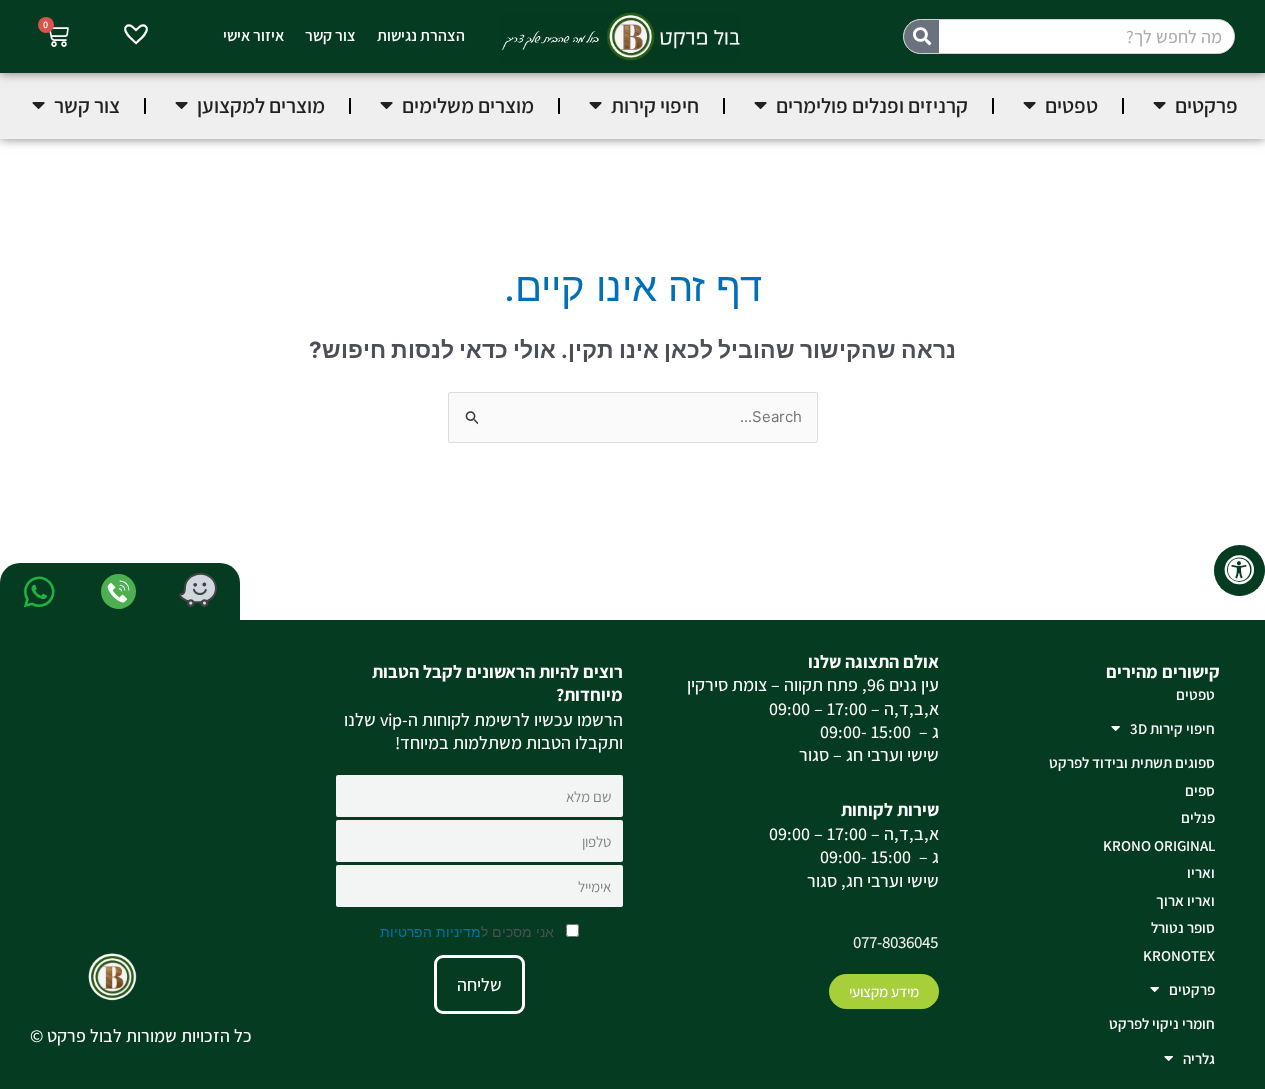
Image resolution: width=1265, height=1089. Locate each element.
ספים (1200, 790)
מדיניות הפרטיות (430, 931)
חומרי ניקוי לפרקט (1162, 1023)
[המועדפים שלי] (136, 37)
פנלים (1198, 817)
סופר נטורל (1183, 927)
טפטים (1195, 694)
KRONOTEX (1179, 955)
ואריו (1201, 872)
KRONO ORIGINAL (1159, 845)
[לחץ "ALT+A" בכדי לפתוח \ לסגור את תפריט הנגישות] (1239, 570)
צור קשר (330, 35)
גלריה (1199, 1058)
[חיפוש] (921, 36)
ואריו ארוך (1185, 900)
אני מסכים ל (469, 931)
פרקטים (1192, 989)
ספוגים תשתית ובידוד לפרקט (1132, 762)
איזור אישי (253, 35)
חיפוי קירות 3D (1172, 728)
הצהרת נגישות (421, 35)
